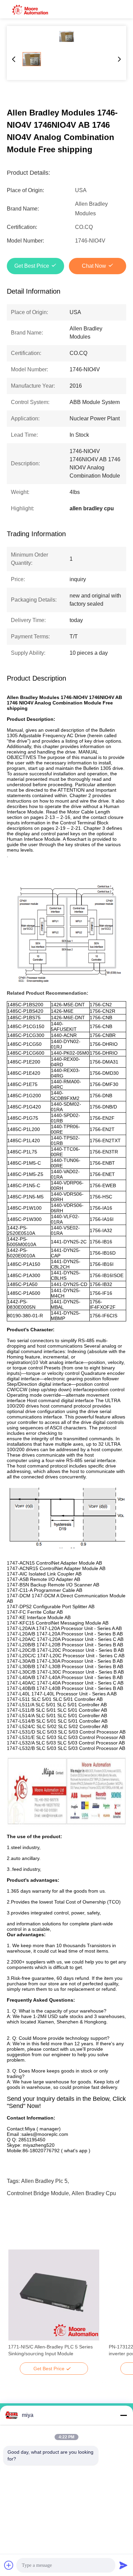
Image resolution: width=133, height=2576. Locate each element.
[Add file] (9, 2565)
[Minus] (123, 2415)
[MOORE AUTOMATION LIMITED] (31, 9)
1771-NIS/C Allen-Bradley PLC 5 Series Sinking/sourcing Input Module (50, 2350)
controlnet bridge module (38, 2193)
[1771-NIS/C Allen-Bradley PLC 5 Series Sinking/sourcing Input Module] (54, 2295)
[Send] (123, 2565)
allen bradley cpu (94, 2193)
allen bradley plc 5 (44, 2181)
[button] (17, 2307)
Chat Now (94, 266)
